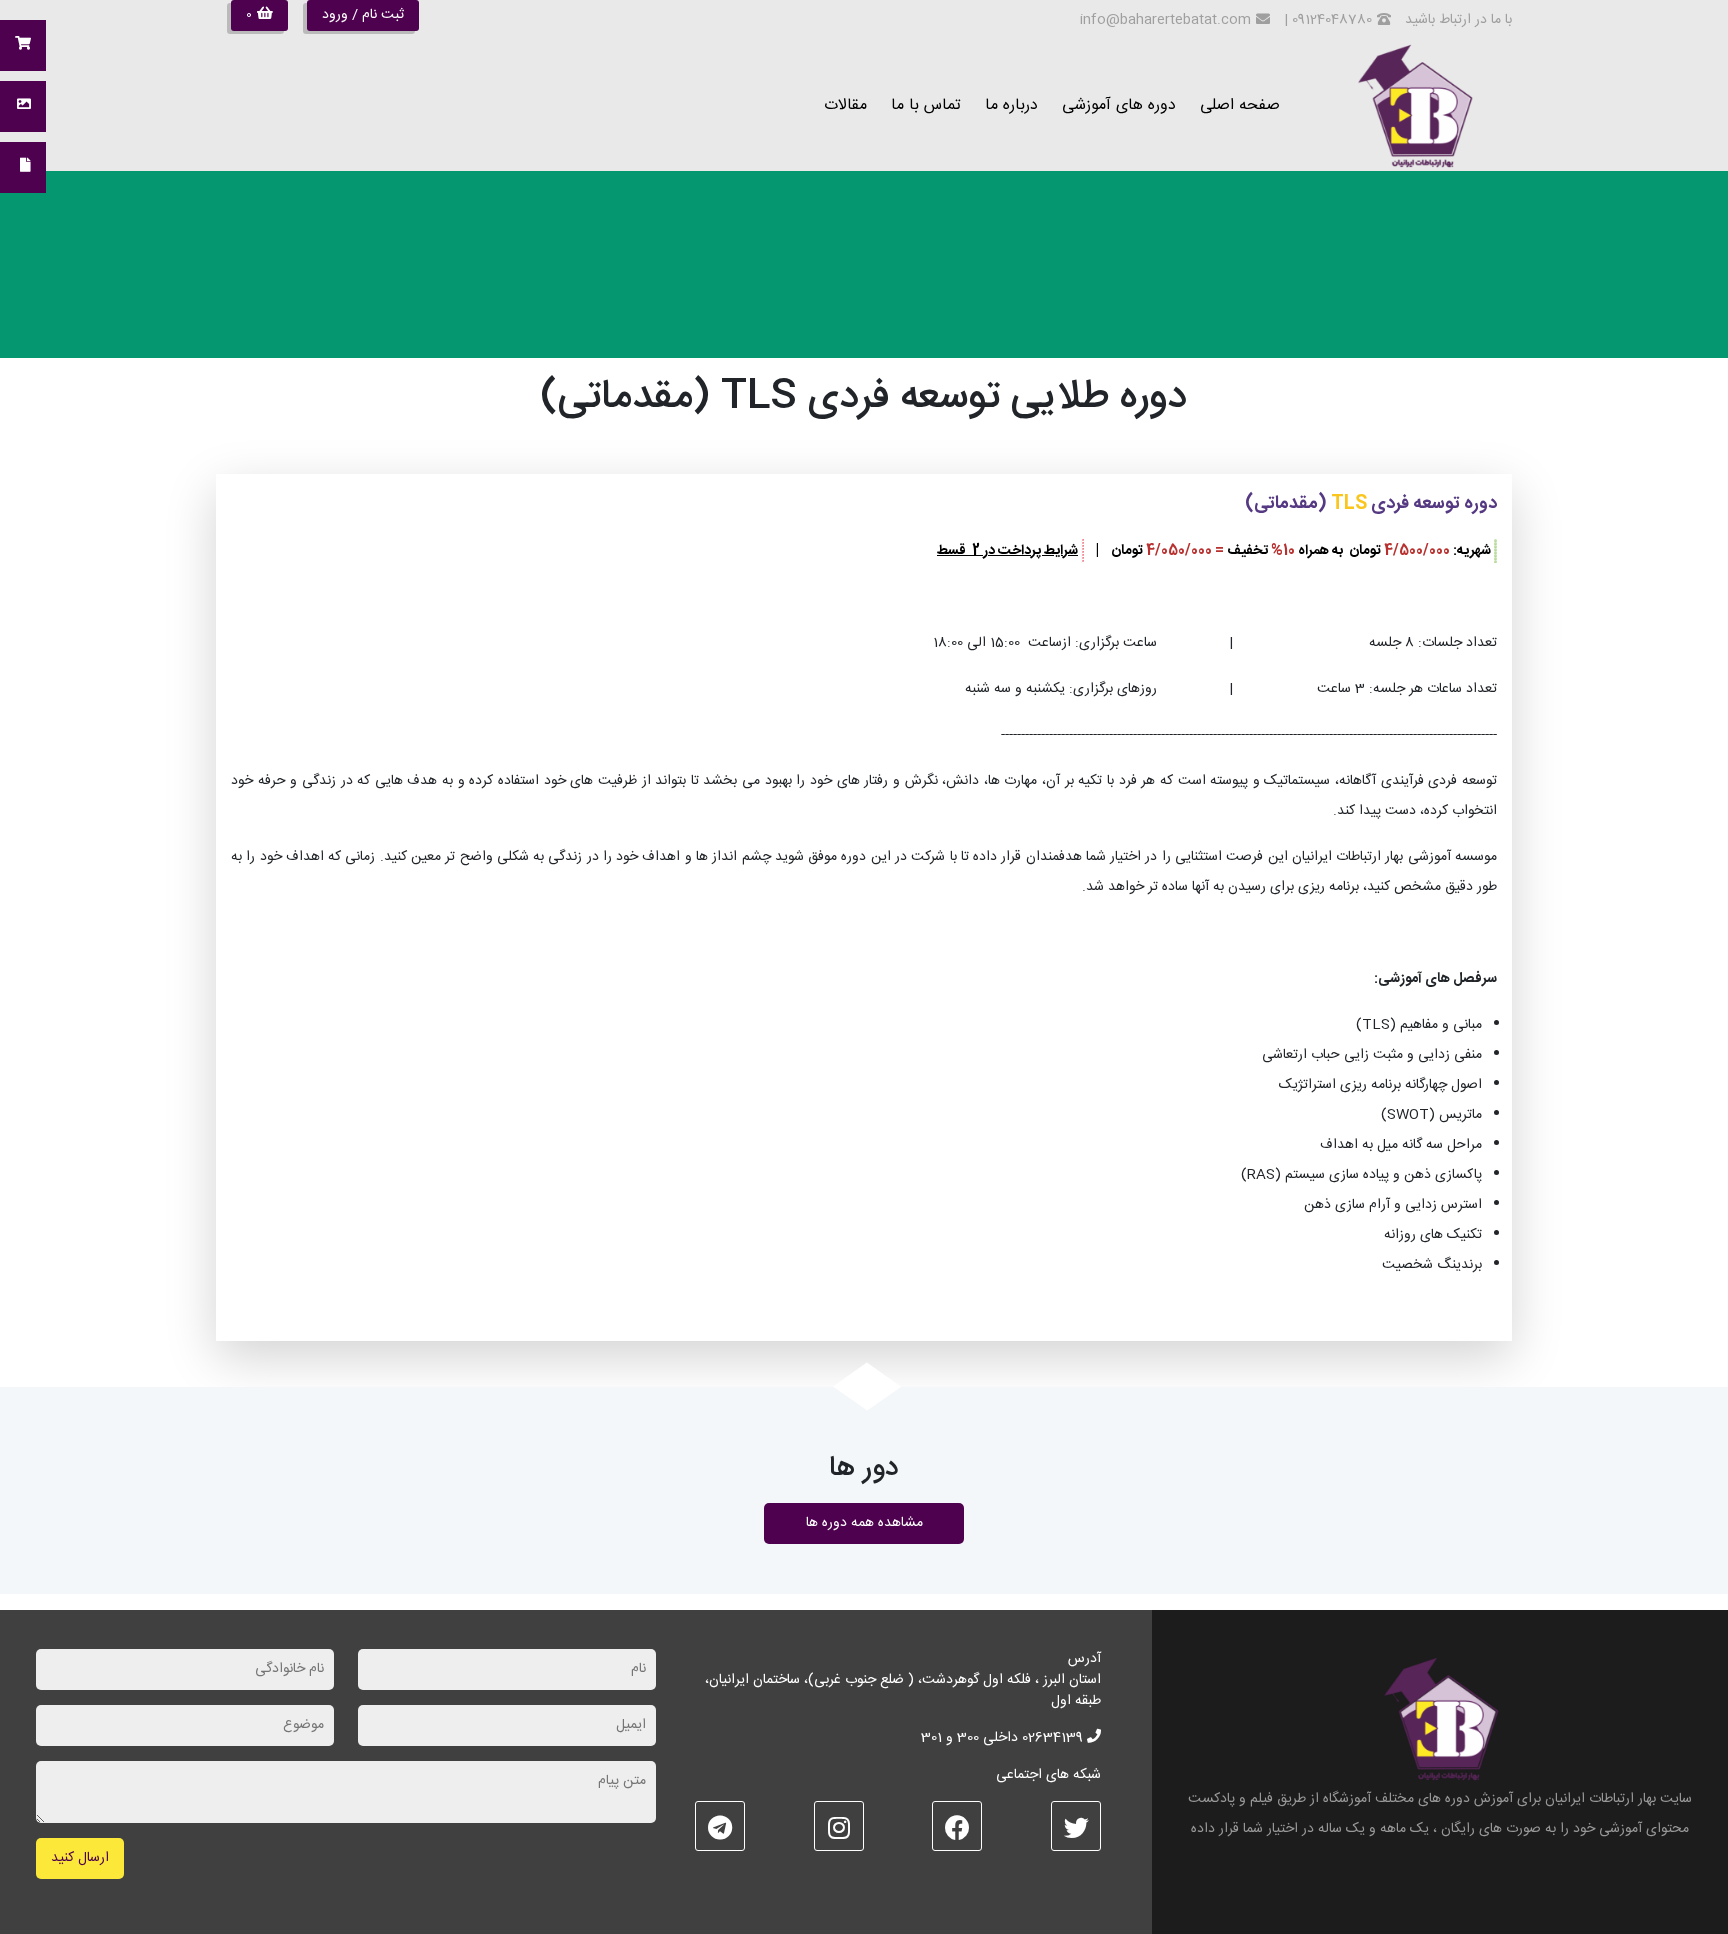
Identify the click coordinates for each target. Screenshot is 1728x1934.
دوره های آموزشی (1119, 105)
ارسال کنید (80, 1858)
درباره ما (1011, 105)
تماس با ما (926, 105)
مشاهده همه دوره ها (864, 1523)
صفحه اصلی (1240, 105)
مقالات (845, 105)
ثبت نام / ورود (363, 15)
